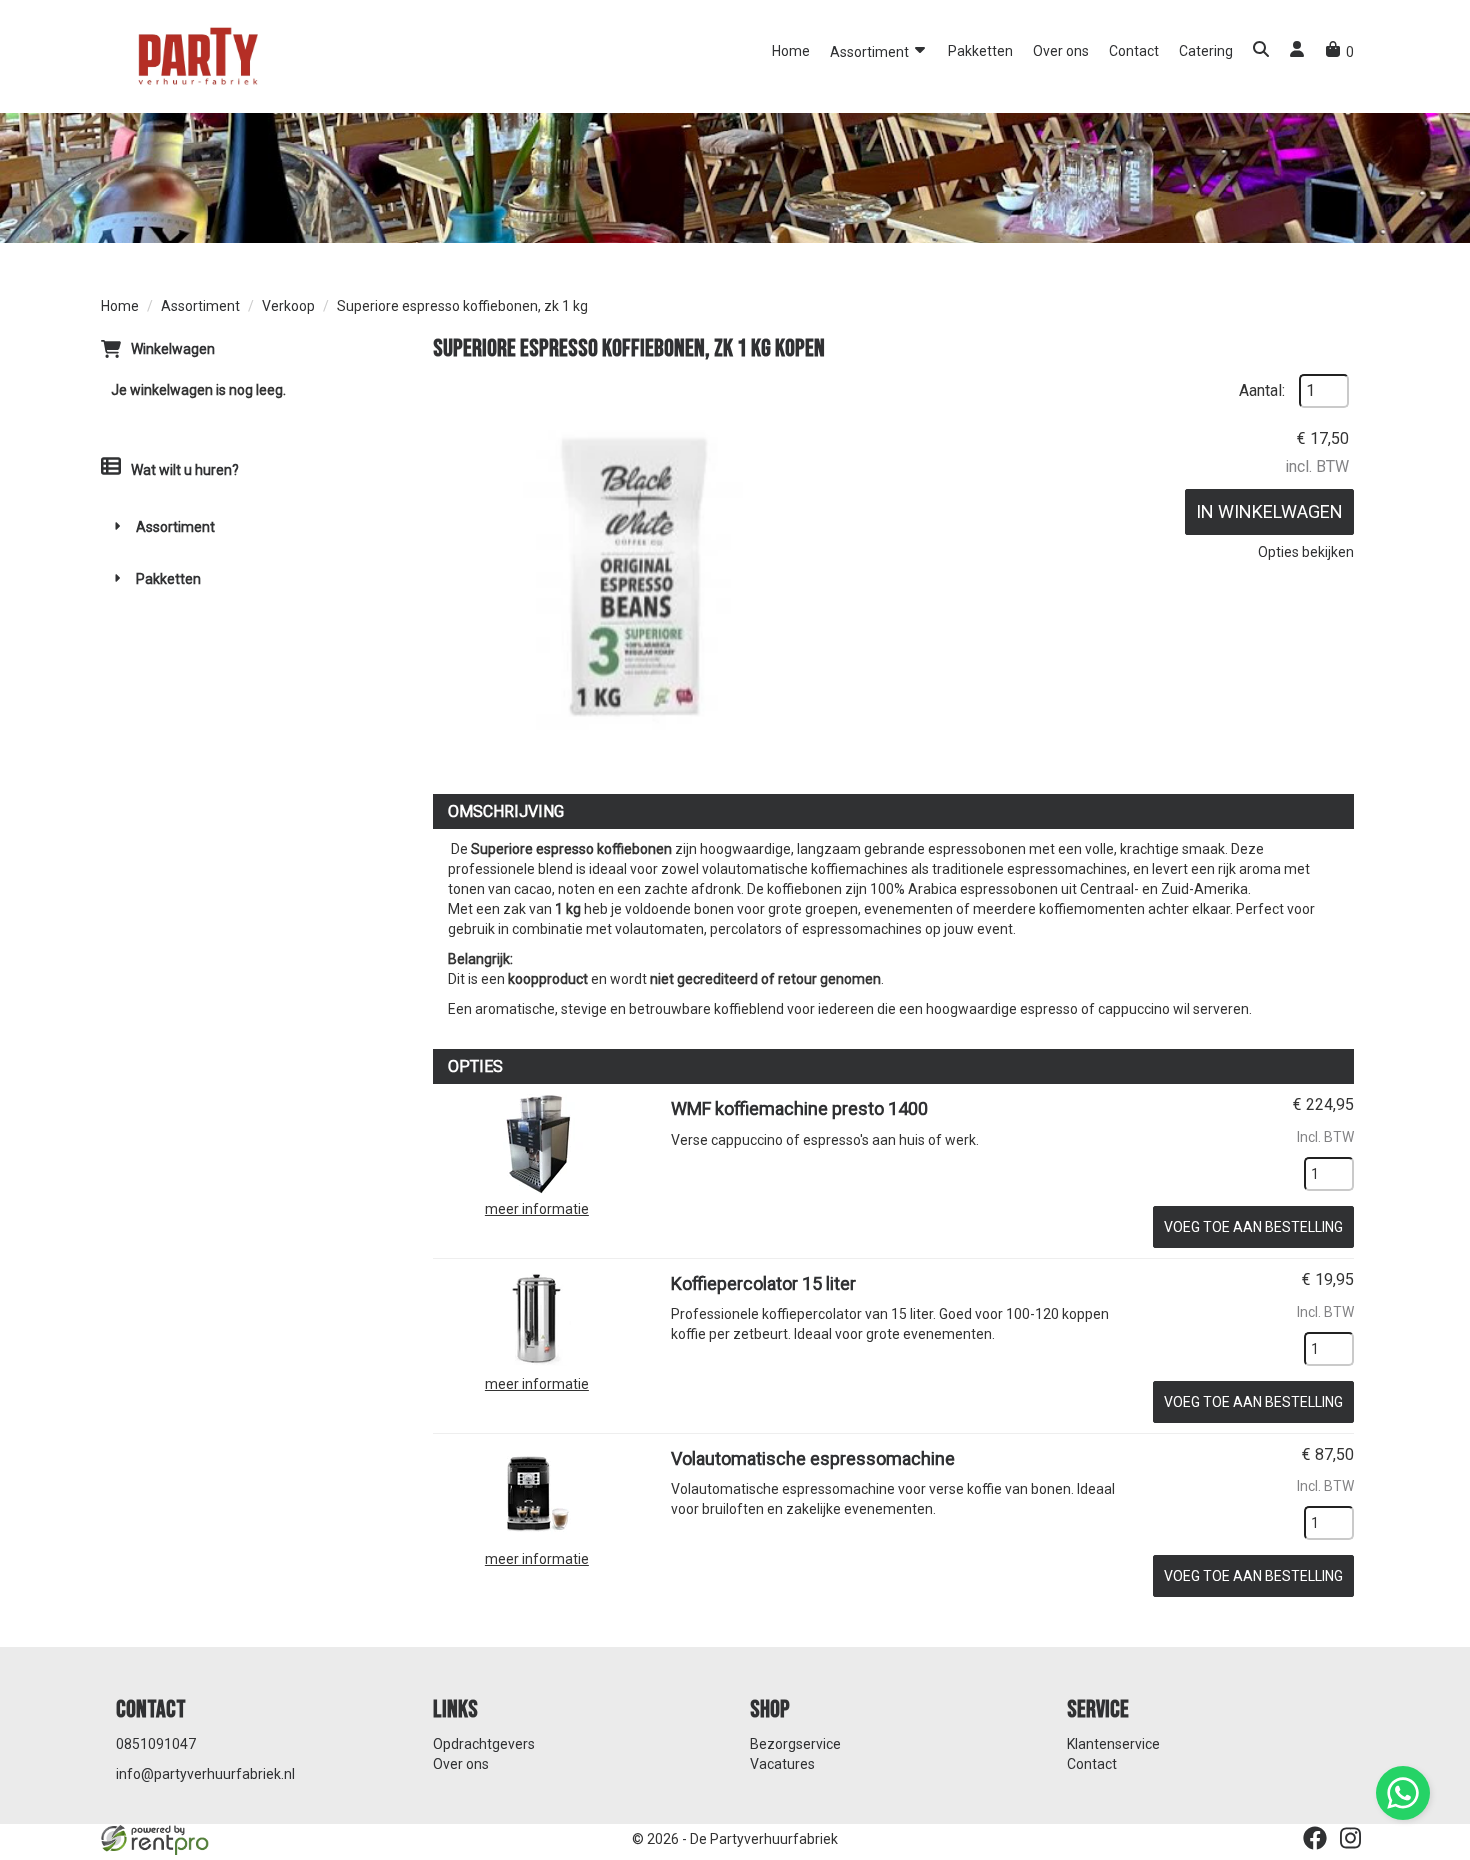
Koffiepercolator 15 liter (763, 1283)
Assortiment (871, 52)
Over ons (1061, 51)
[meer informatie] (537, 1143)
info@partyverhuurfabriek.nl (205, 1774)
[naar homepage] (196, 55)
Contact (1134, 51)
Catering (1206, 51)
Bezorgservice (795, 1744)
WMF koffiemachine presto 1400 (799, 1108)
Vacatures (782, 1764)
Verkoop (288, 306)
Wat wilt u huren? (185, 470)
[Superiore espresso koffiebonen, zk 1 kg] (633, 574)
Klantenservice (1113, 1744)
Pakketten (980, 51)
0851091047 (156, 1744)
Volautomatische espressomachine (813, 1458)
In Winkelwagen (1269, 511)
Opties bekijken (1306, 552)
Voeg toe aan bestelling (1253, 1227)
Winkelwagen (173, 349)
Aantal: (1262, 390)
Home (791, 51)
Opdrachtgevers (484, 1744)
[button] (1261, 51)
